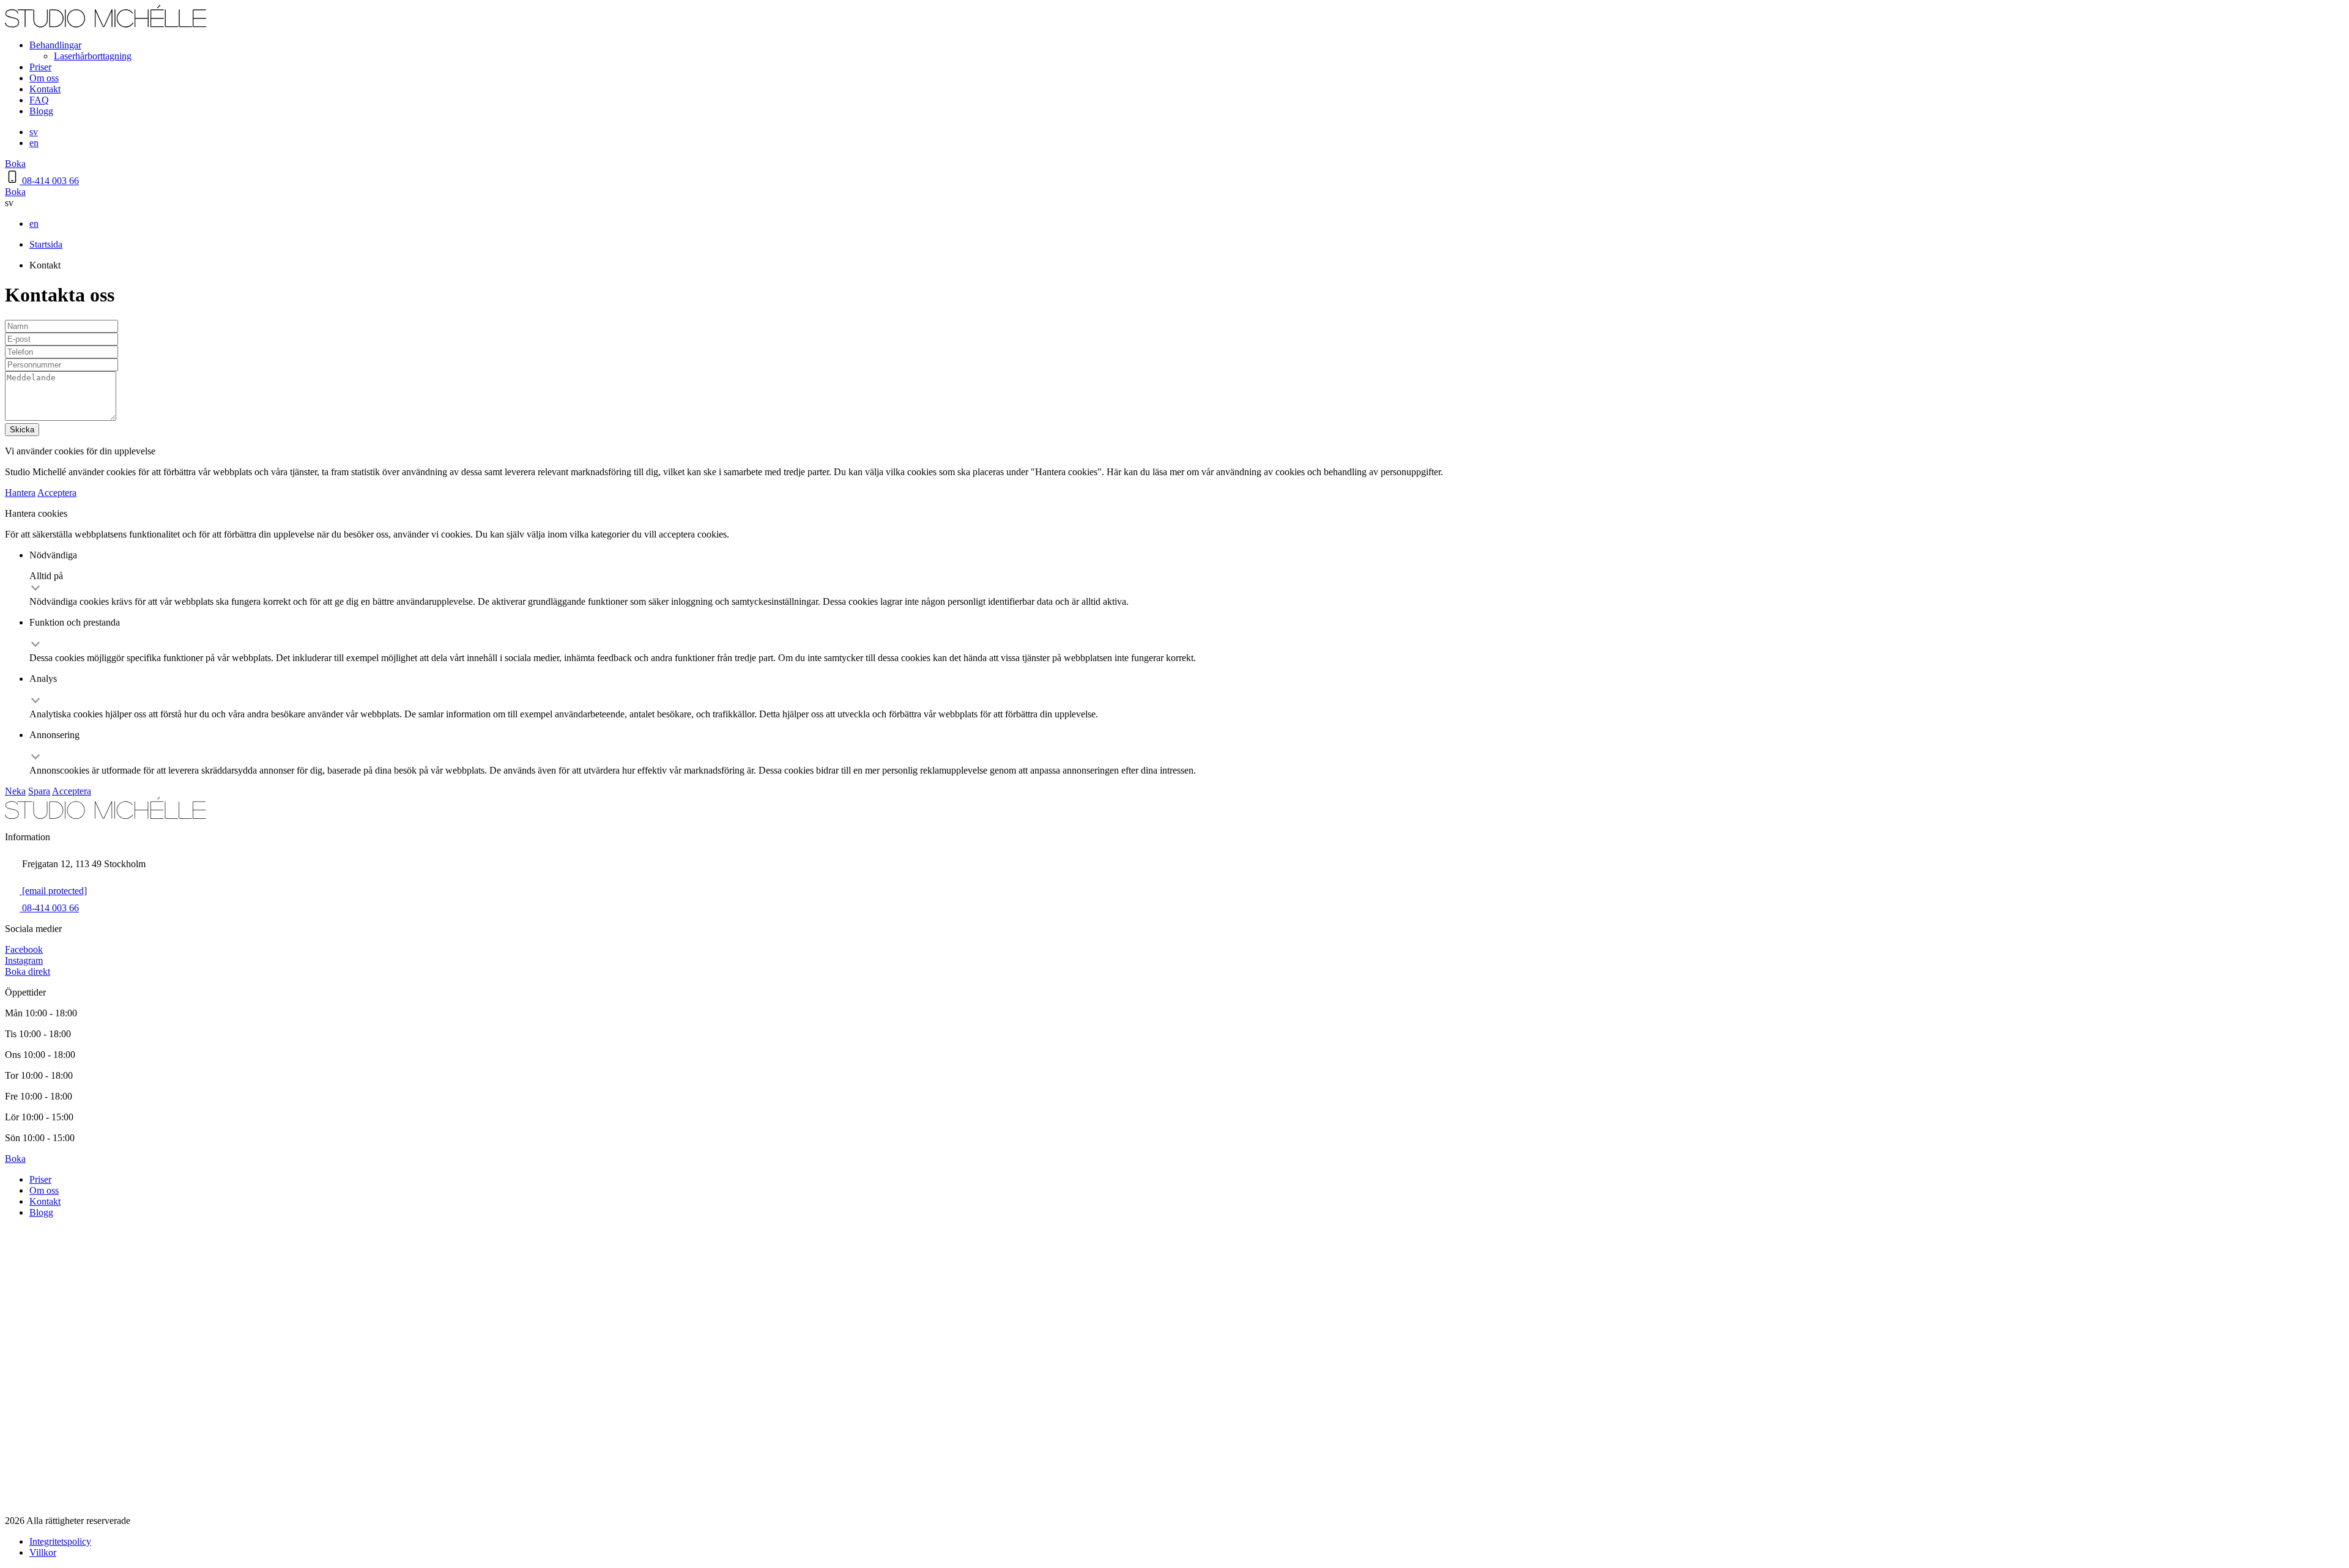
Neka (15, 791)
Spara (39, 791)
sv (34, 132)
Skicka (22, 430)
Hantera (20, 493)
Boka (15, 164)
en (34, 143)
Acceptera (57, 493)
